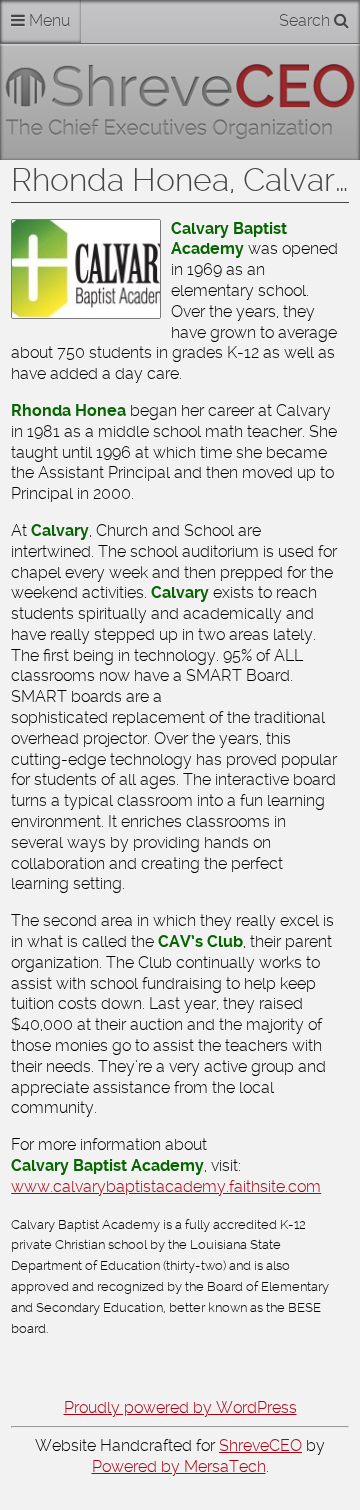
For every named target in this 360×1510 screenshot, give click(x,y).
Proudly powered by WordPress (180, 1407)
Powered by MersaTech (179, 1466)
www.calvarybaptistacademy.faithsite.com (166, 1186)
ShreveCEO (260, 1445)
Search (306, 20)
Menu (47, 20)
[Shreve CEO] (180, 102)
